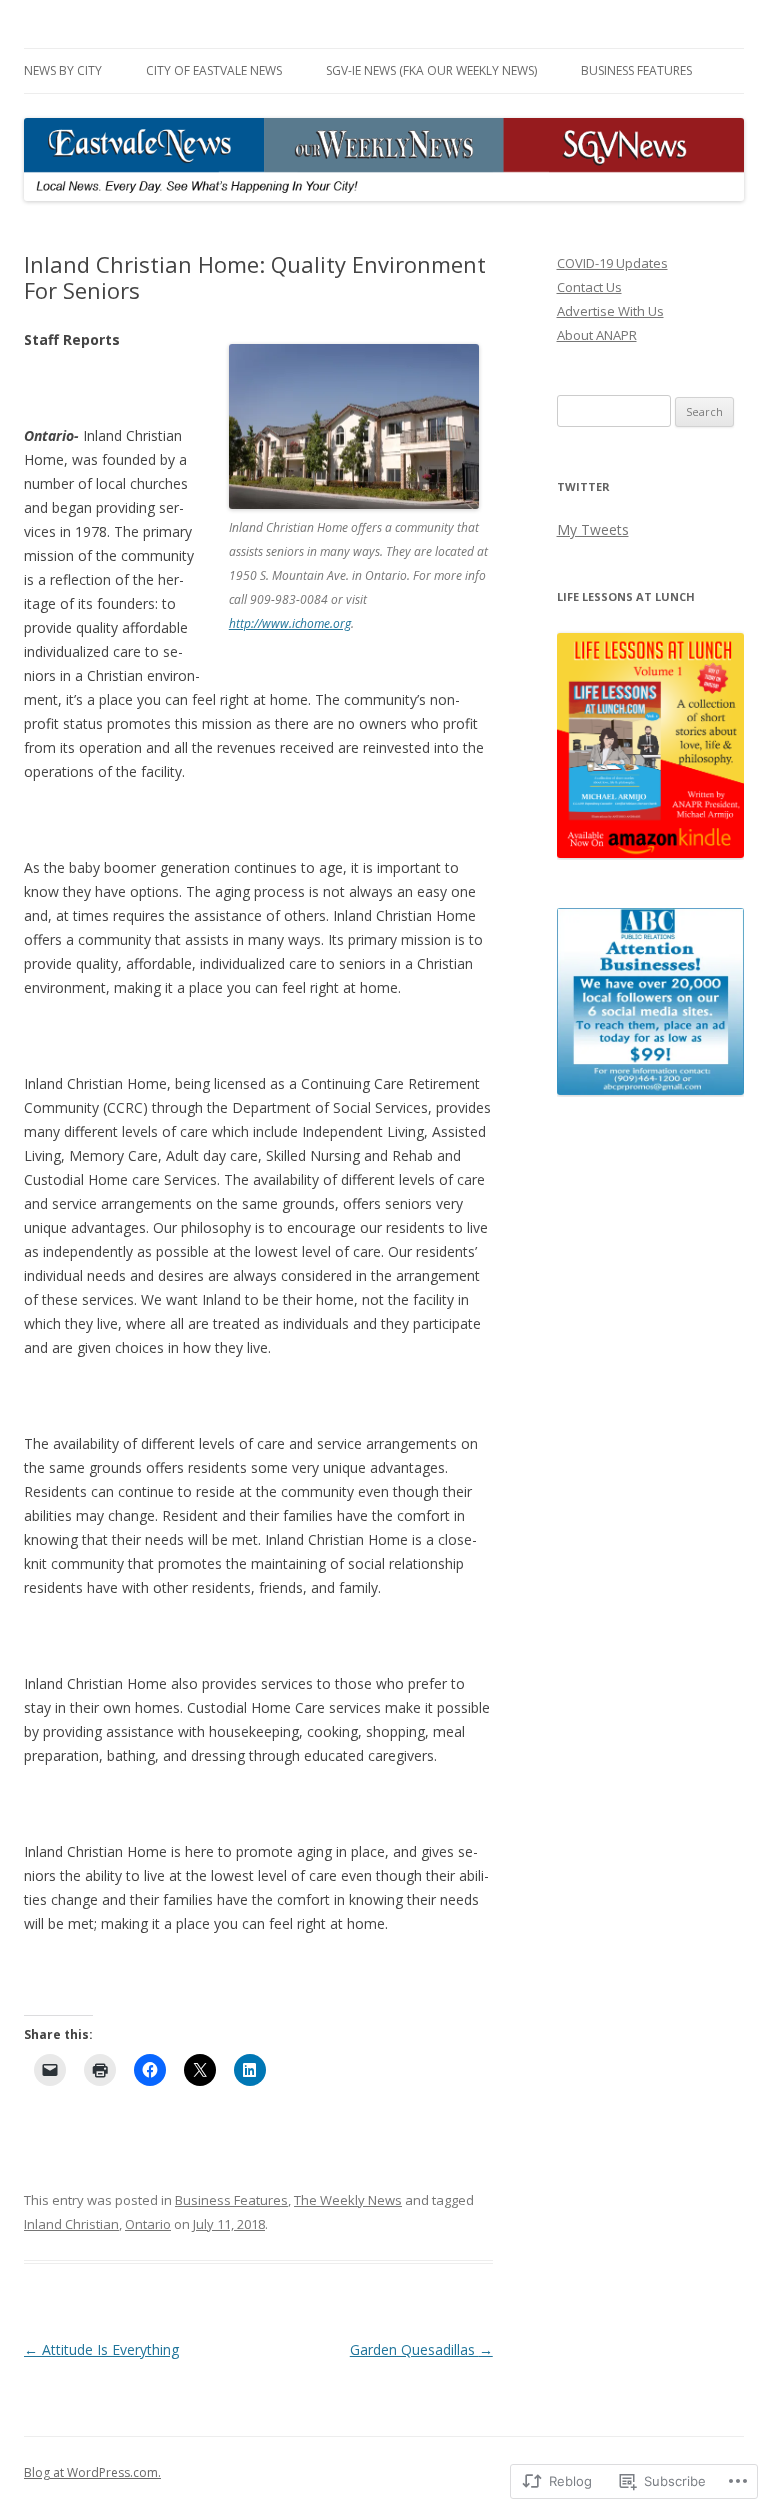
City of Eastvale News (214, 70)
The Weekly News (348, 2200)
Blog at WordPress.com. (92, 2472)
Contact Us (589, 287)
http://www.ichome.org (290, 623)
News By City (63, 70)
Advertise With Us (610, 311)
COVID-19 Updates (612, 263)
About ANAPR (597, 335)
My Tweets (593, 529)
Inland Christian (71, 2224)
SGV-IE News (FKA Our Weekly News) (431, 70)
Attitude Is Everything (101, 2349)
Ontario (148, 2224)
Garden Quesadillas (421, 2349)
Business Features (636, 70)
